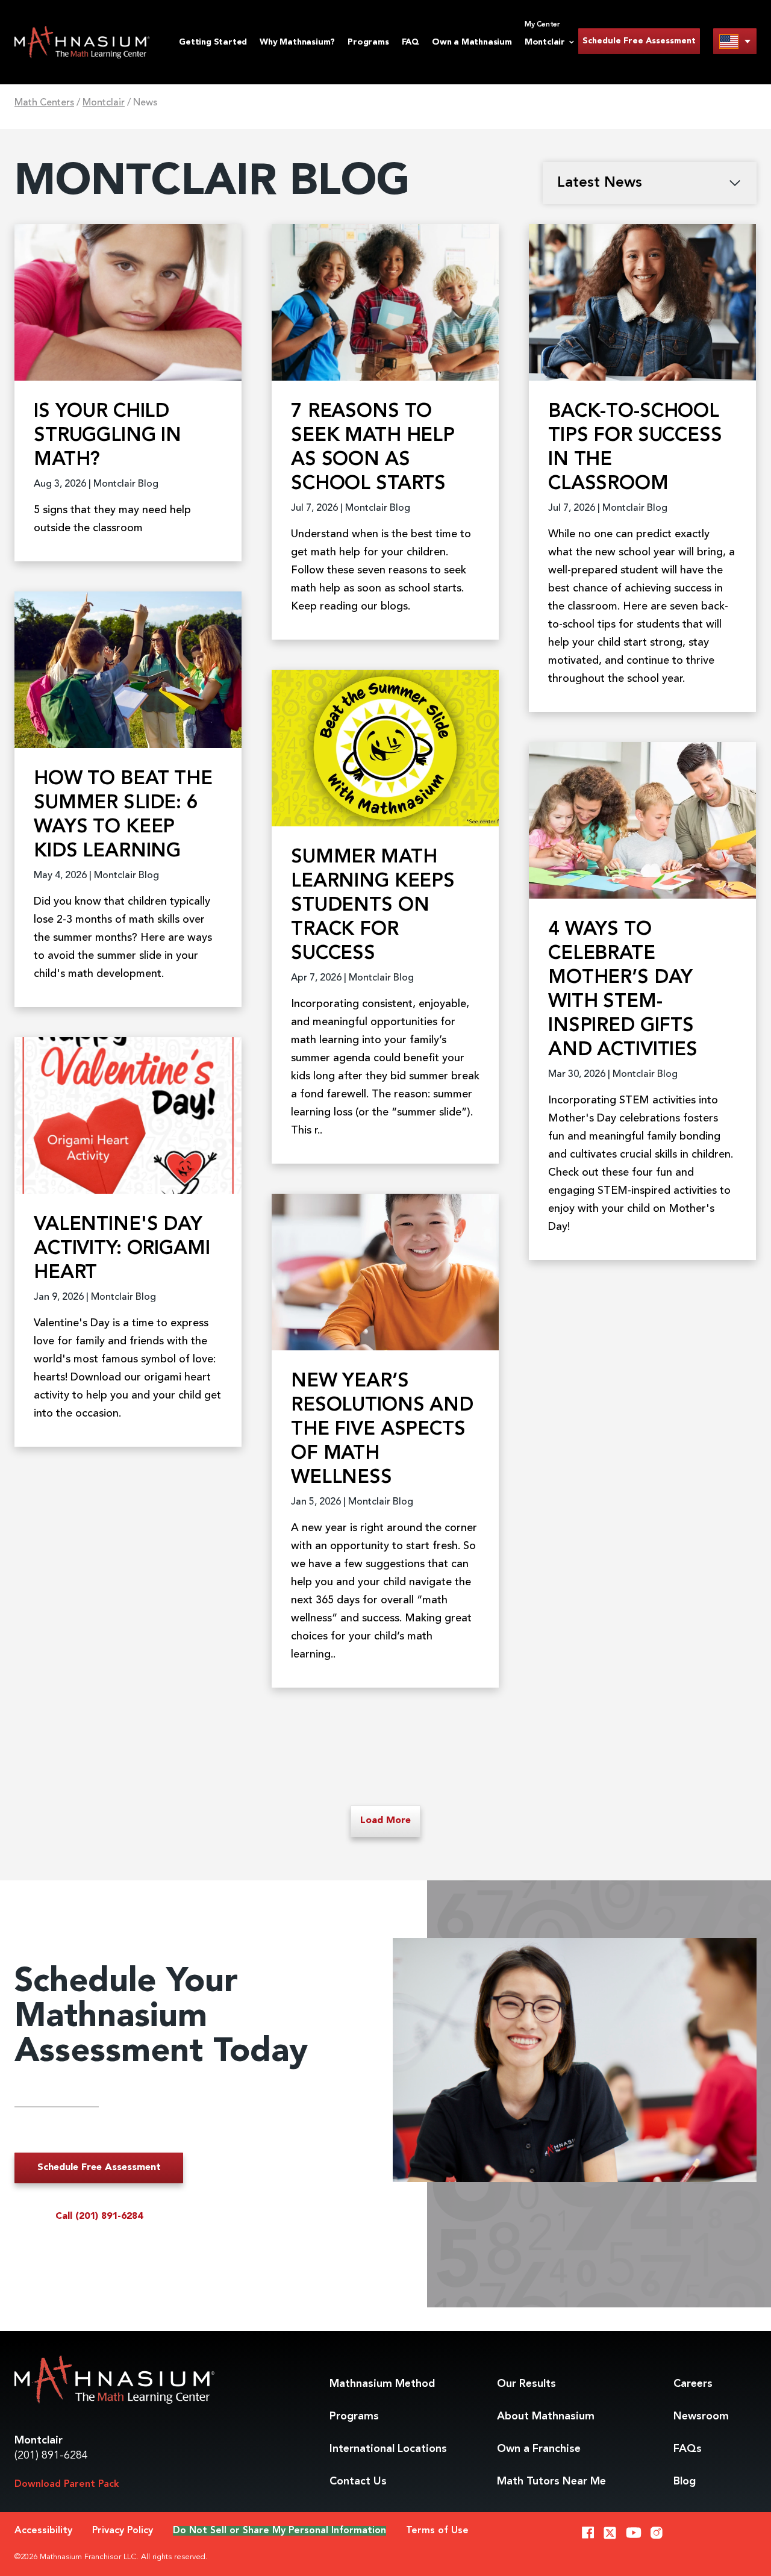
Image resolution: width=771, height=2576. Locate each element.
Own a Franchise (539, 2449)
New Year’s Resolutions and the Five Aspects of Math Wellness (382, 1430)
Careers (693, 2384)
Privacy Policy (123, 2531)
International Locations (388, 2449)
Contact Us (358, 2481)
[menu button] (735, 41)
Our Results (526, 2384)
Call (99, 2216)
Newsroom (701, 2416)
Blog (685, 2481)
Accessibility (43, 2531)
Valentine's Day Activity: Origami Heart (122, 1249)
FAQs (688, 2449)
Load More (385, 1821)
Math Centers (44, 103)
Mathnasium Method (382, 2384)
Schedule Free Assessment (639, 41)
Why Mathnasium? (297, 42)
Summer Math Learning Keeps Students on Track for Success (373, 906)
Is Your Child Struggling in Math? (108, 436)
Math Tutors (551, 2481)
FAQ (410, 42)
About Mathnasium (546, 2416)
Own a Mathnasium (472, 42)
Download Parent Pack (67, 2484)
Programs (368, 42)
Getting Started (213, 42)
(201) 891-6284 (51, 2456)
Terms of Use (437, 2531)
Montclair (104, 103)
